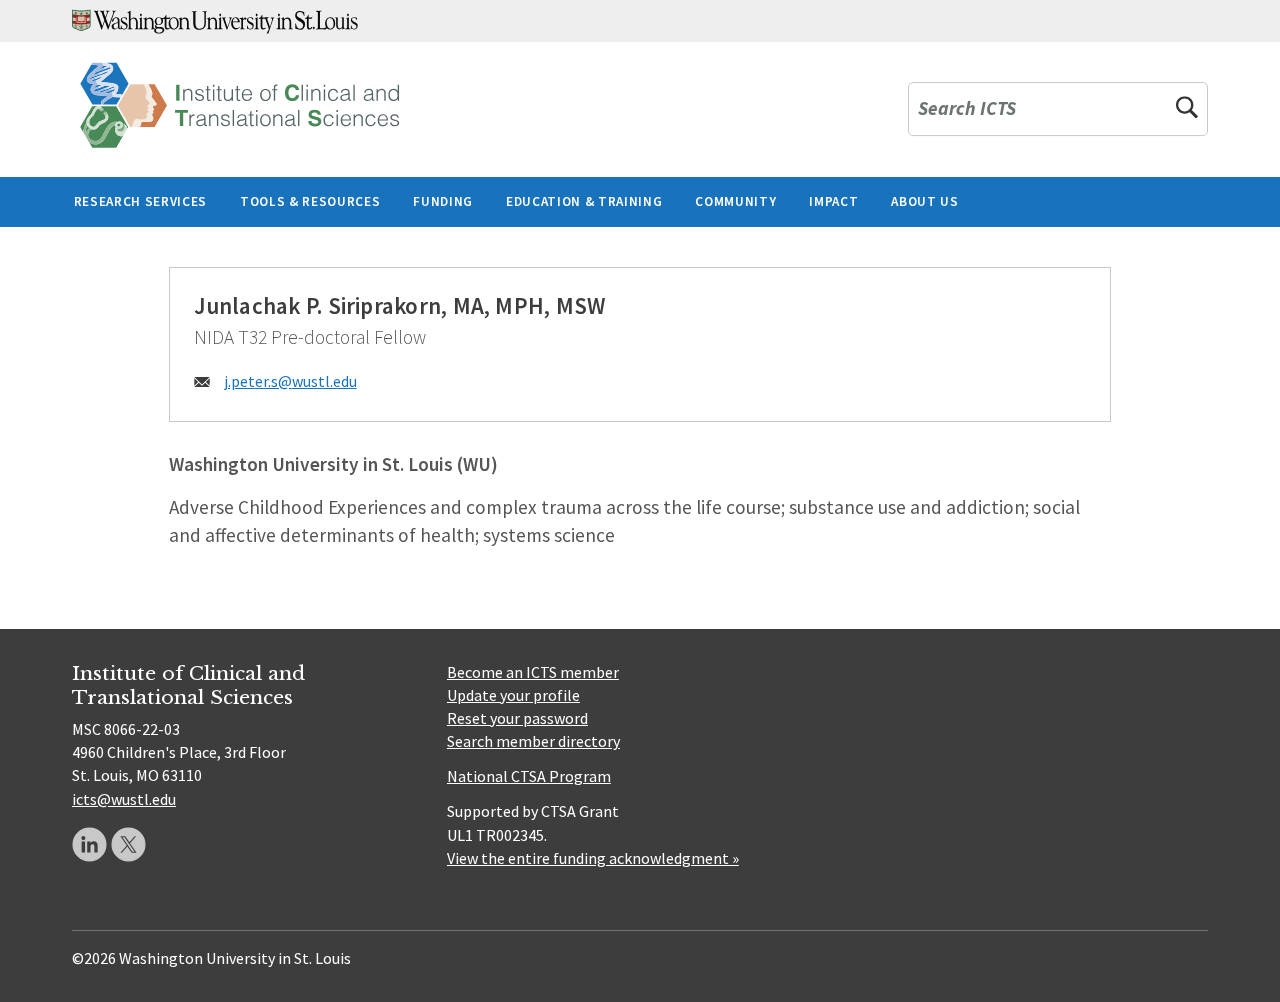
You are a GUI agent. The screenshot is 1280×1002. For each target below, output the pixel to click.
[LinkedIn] (89, 844)
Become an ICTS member (533, 672)
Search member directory (533, 741)
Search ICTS (967, 109)
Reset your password (517, 718)
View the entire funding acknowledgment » (593, 858)
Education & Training (584, 201)
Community (735, 201)
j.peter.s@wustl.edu (290, 381)
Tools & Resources (310, 201)
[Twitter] (128, 844)
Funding (443, 201)
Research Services (140, 201)
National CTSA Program (529, 776)
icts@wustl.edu (124, 799)
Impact (833, 201)
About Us (924, 201)
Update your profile (513, 695)
